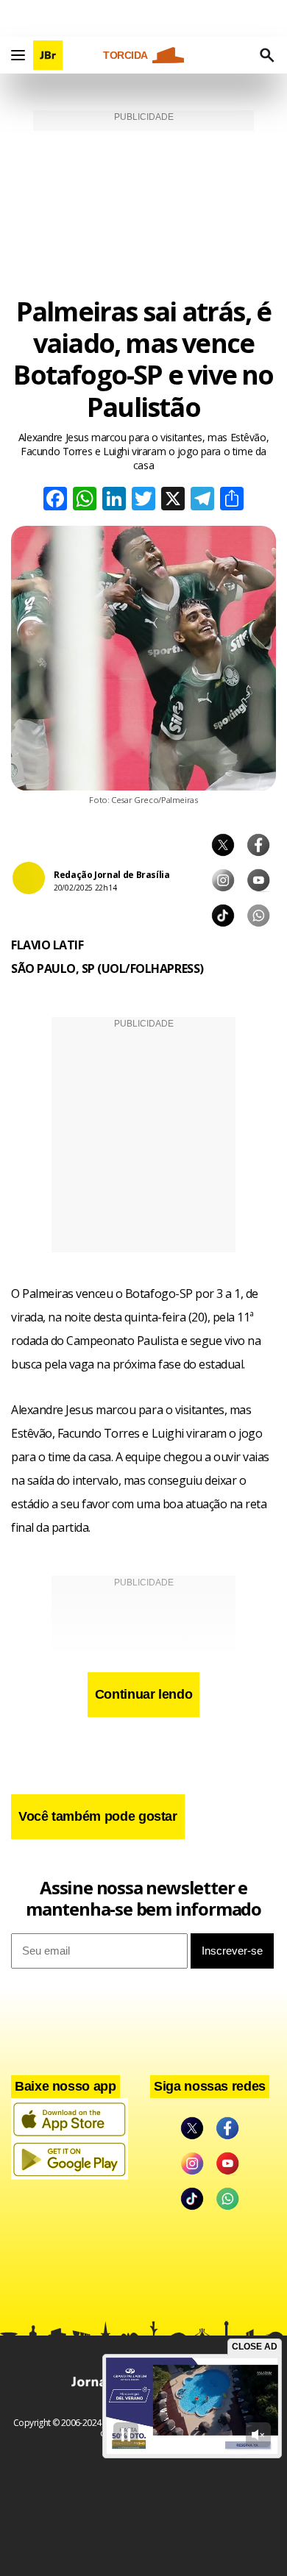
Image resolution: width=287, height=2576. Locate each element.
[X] (173, 500)
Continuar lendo (144, 1694)
